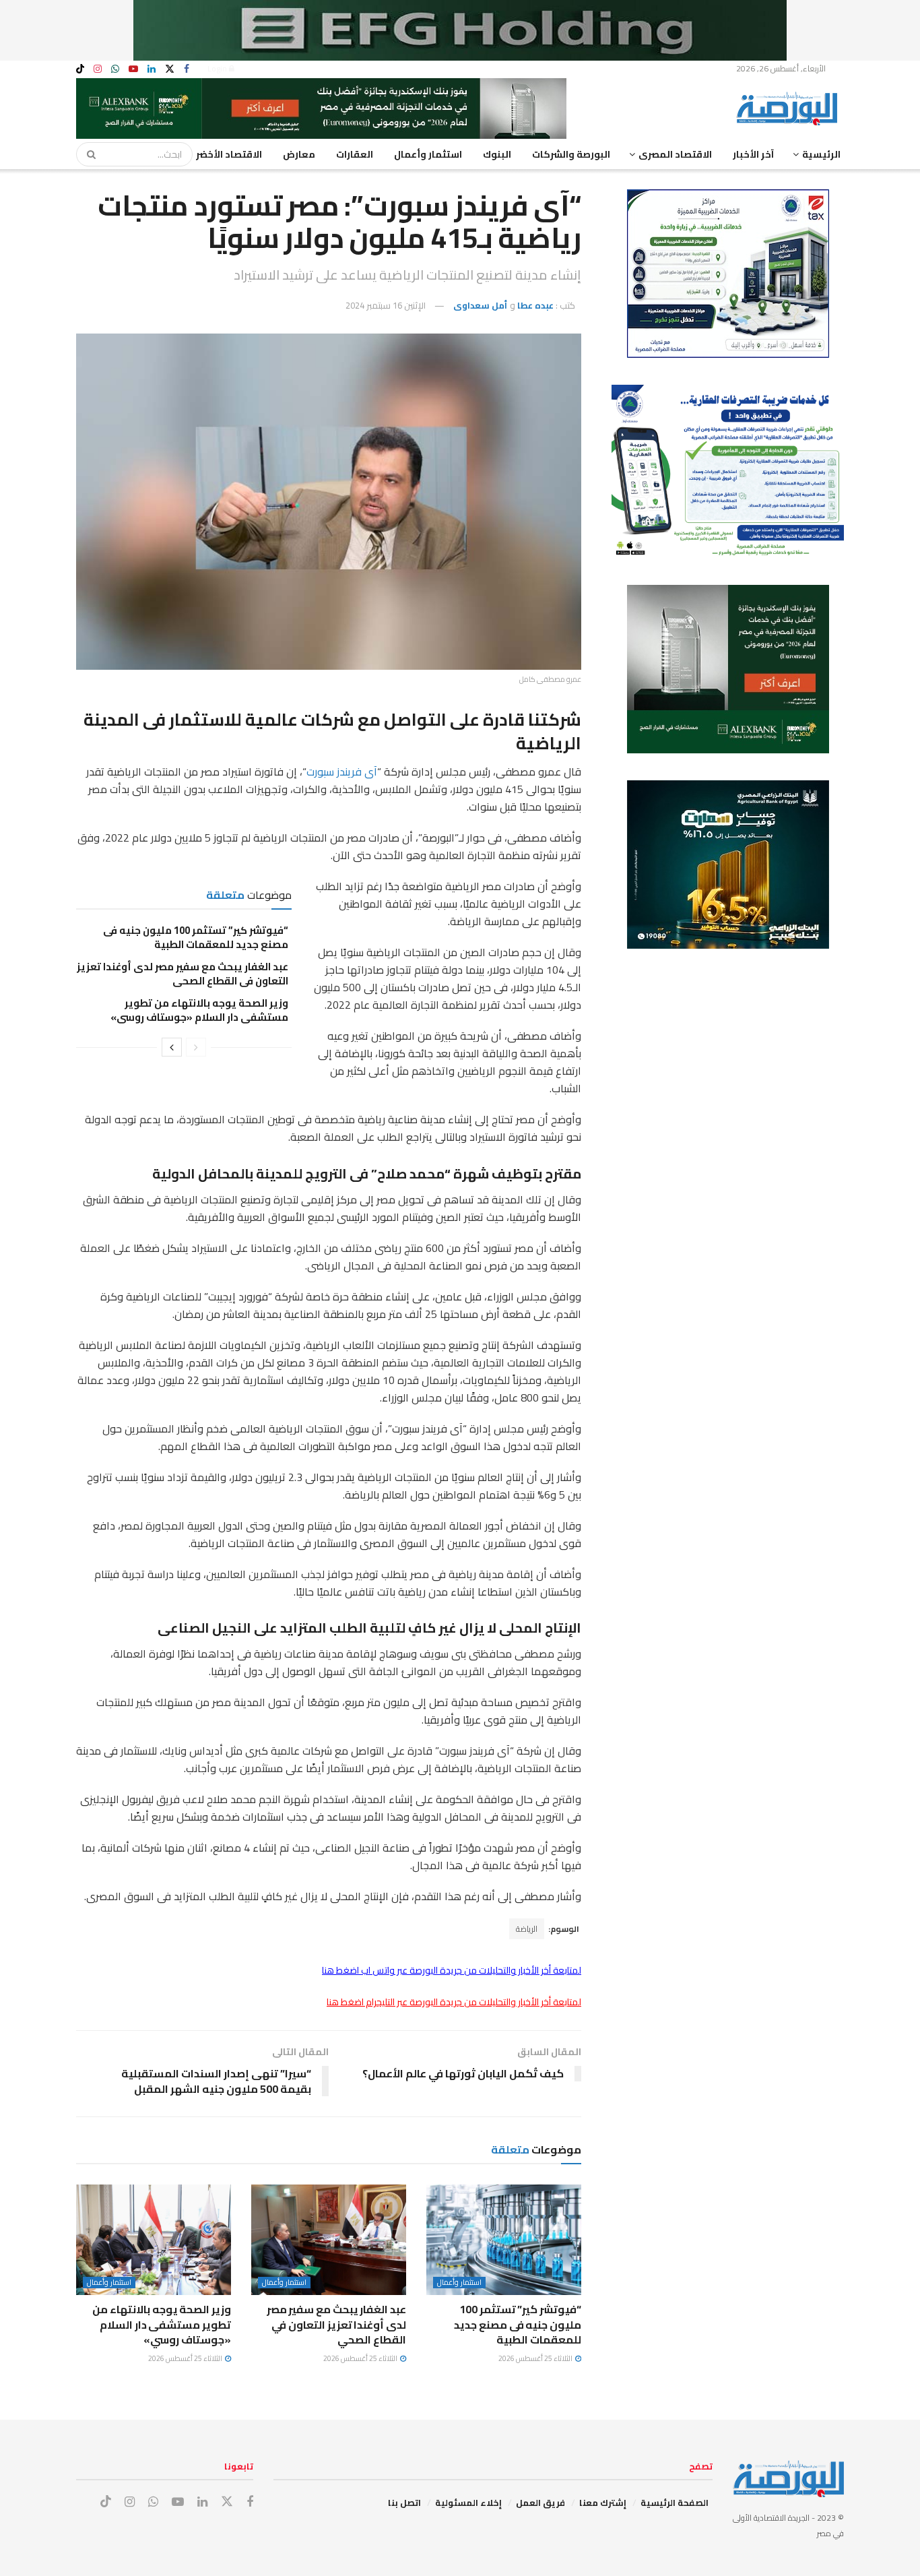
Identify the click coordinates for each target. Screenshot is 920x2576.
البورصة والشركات (571, 154)
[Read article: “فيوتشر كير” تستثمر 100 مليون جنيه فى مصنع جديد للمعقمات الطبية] (504, 2240)
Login (218, 68)
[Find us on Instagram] (98, 69)
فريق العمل (540, 2503)
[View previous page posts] (196, 1047)
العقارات (355, 154)
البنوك (497, 154)
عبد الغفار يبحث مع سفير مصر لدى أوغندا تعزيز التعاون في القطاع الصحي (183, 974)
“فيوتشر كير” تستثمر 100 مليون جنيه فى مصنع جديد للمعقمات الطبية (196, 937)
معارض (299, 154)
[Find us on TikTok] (80, 69)
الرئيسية (821, 154)
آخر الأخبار (753, 154)
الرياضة (527, 1929)
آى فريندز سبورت (342, 772)
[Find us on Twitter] (170, 69)
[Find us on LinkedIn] (152, 69)
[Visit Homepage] (790, 108)
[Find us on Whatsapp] (115, 69)
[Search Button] (87, 154)
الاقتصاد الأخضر (229, 154)
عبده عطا (535, 305)
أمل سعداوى (480, 305)
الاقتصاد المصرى (675, 154)
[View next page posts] (172, 1047)
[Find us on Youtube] (133, 69)
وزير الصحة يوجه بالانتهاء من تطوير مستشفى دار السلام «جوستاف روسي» (199, 1010)
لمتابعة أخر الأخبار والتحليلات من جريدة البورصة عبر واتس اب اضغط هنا (452, 1970)
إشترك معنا (603, 2503)
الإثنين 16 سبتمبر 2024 (386, 305)
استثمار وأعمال (428, 154)
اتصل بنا (404, 2503)
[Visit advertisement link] (460, 30)
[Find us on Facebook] (187, 69)
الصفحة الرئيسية (675, 2503)
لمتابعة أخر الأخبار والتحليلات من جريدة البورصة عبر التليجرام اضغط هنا (454, 2002)
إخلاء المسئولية (468, 2503)
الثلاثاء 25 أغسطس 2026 (536, 2358)
